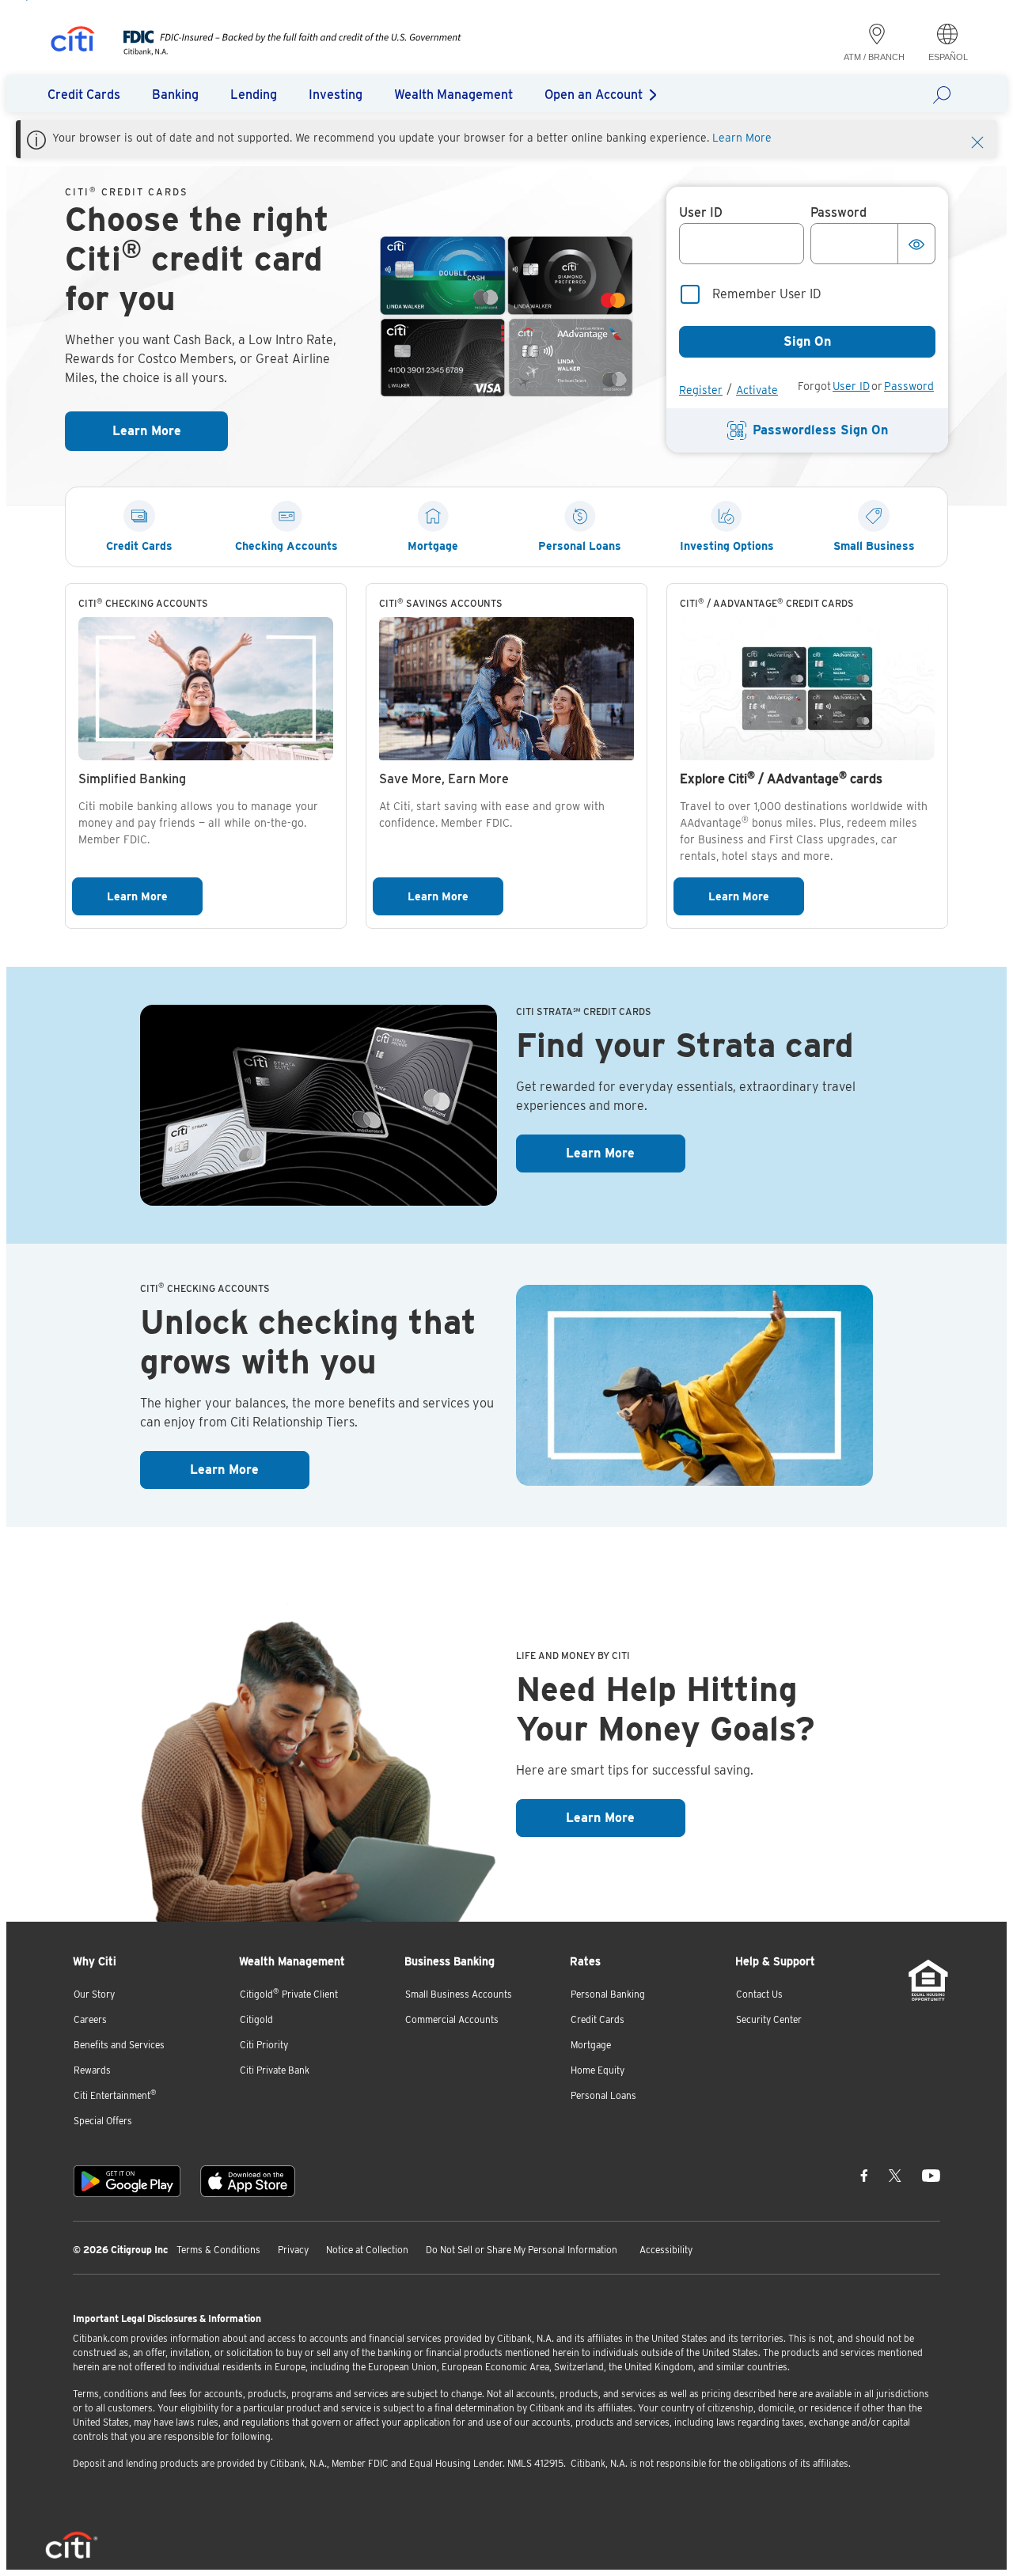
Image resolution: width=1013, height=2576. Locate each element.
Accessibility (666, 2250)
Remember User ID (767, 294)
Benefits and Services (119, 2045)
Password (909, 386)
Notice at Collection (367, 2250)
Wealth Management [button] (453, 95)
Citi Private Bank (275, 2070)
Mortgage (591, 2045)
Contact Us (759, 1994)
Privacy (293, 2250)
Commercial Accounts (452, 2019)
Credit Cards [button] (84, 95)
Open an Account (594, 95)
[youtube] (931, 2175)
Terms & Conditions (218, 2250)
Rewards (92, 2070)
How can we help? (947, 94)
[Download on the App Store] (248, 2181)
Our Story (94, 1994)
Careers (90, 2019)
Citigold (256, 2019)
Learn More (742, 138)
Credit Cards (598, 2019)
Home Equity (598, 2070)
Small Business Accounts (459, 1994)
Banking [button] (175, 95)
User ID (851, 386)
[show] (916, 244)
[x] (895, 2175)
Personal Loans (603, 2095)
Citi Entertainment (115, 2095)
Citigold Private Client (289, 1993)
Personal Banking (608, 1994)
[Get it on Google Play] (127, 2181)
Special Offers (103, 2121)
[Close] (977, 141)
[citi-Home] (73, 42)
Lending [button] (254, 95)
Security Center (769, 2019)
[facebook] (864, 2175)
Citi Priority (264, 2045)
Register (701, 390)
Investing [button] (336, 95)
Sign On (807, 341)
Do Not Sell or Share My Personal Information (522, 2250)
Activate (757, 390)
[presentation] (277, 51)
